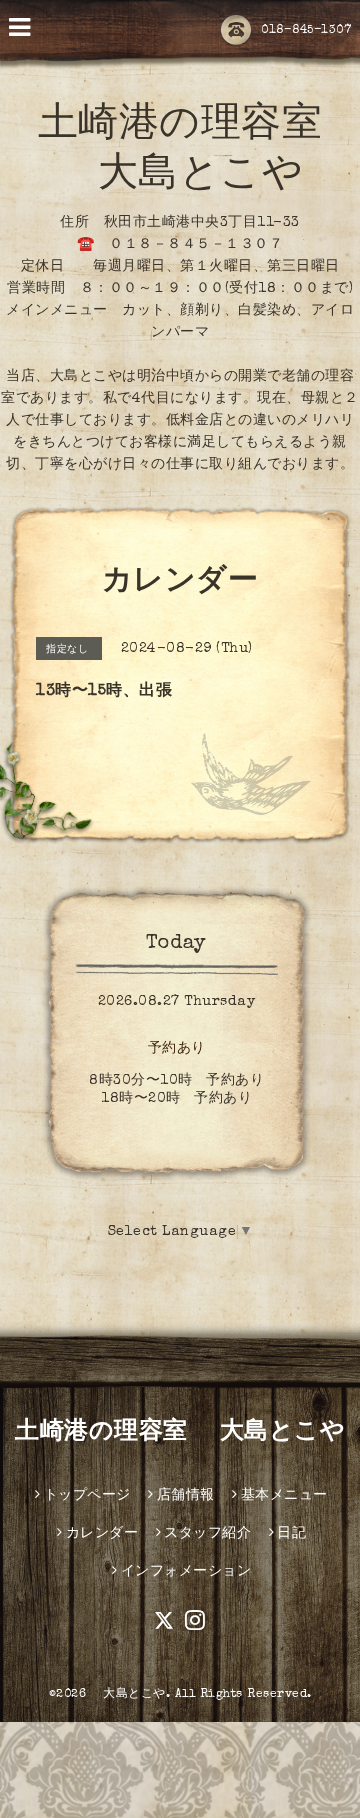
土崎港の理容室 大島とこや (180, 1433)
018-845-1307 (306, 31)
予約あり (177, 1049)
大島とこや (128, 1695)
